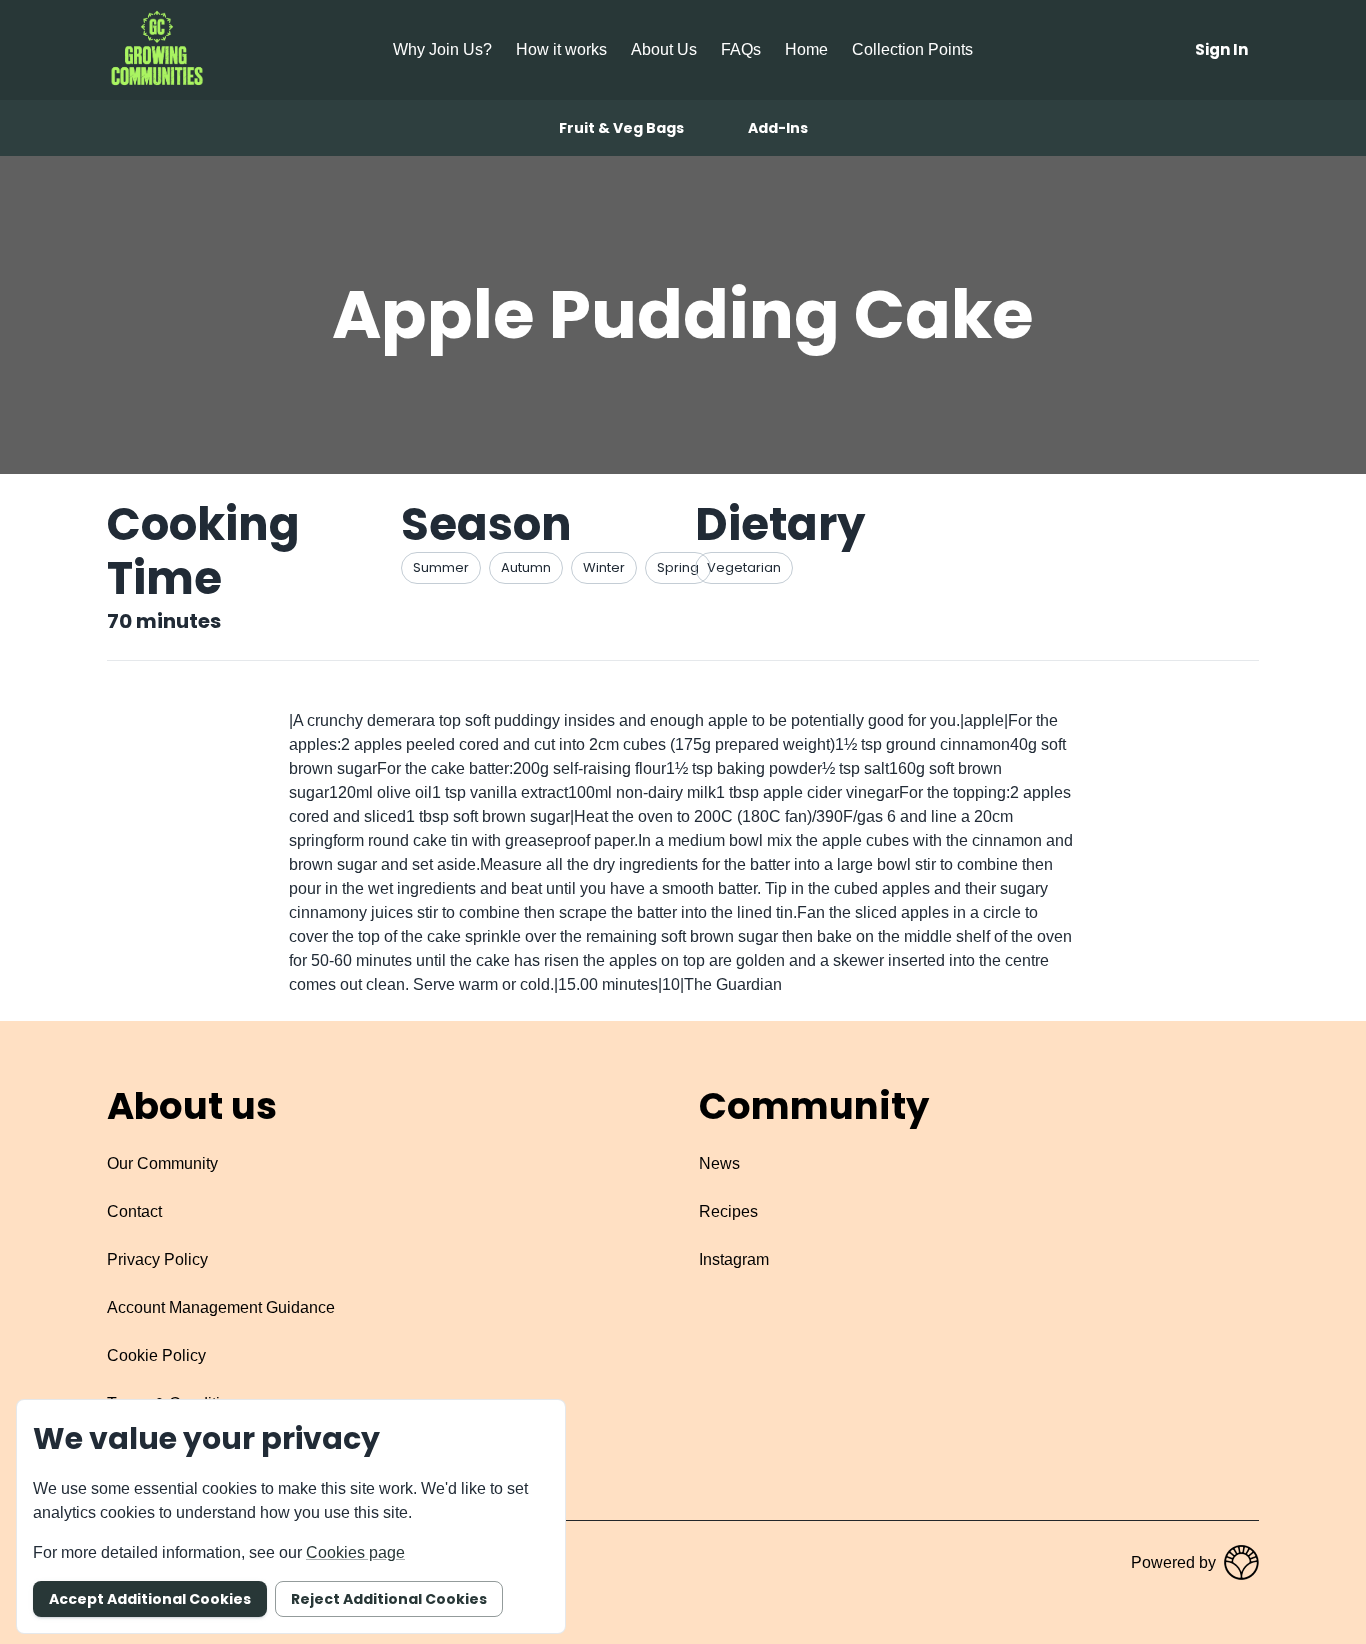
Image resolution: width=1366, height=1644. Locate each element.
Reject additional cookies (389, 1599)
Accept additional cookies (150, 1599)
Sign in (1221, 49)
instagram (734, 1259)
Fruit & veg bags (621, 128)
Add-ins (778, 128)
